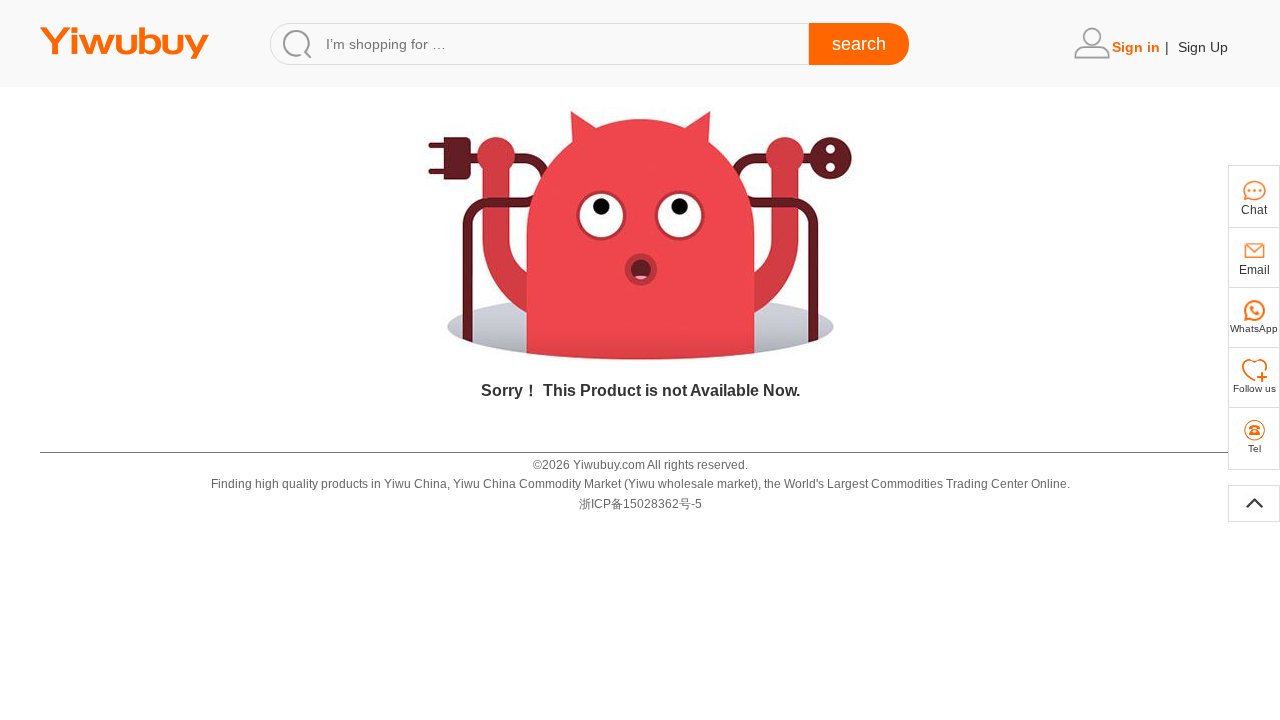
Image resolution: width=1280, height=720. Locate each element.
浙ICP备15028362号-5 (640, 504)
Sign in (1136, 47)
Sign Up (1203, 47)
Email (1254, 270)
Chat (1254, 210)
